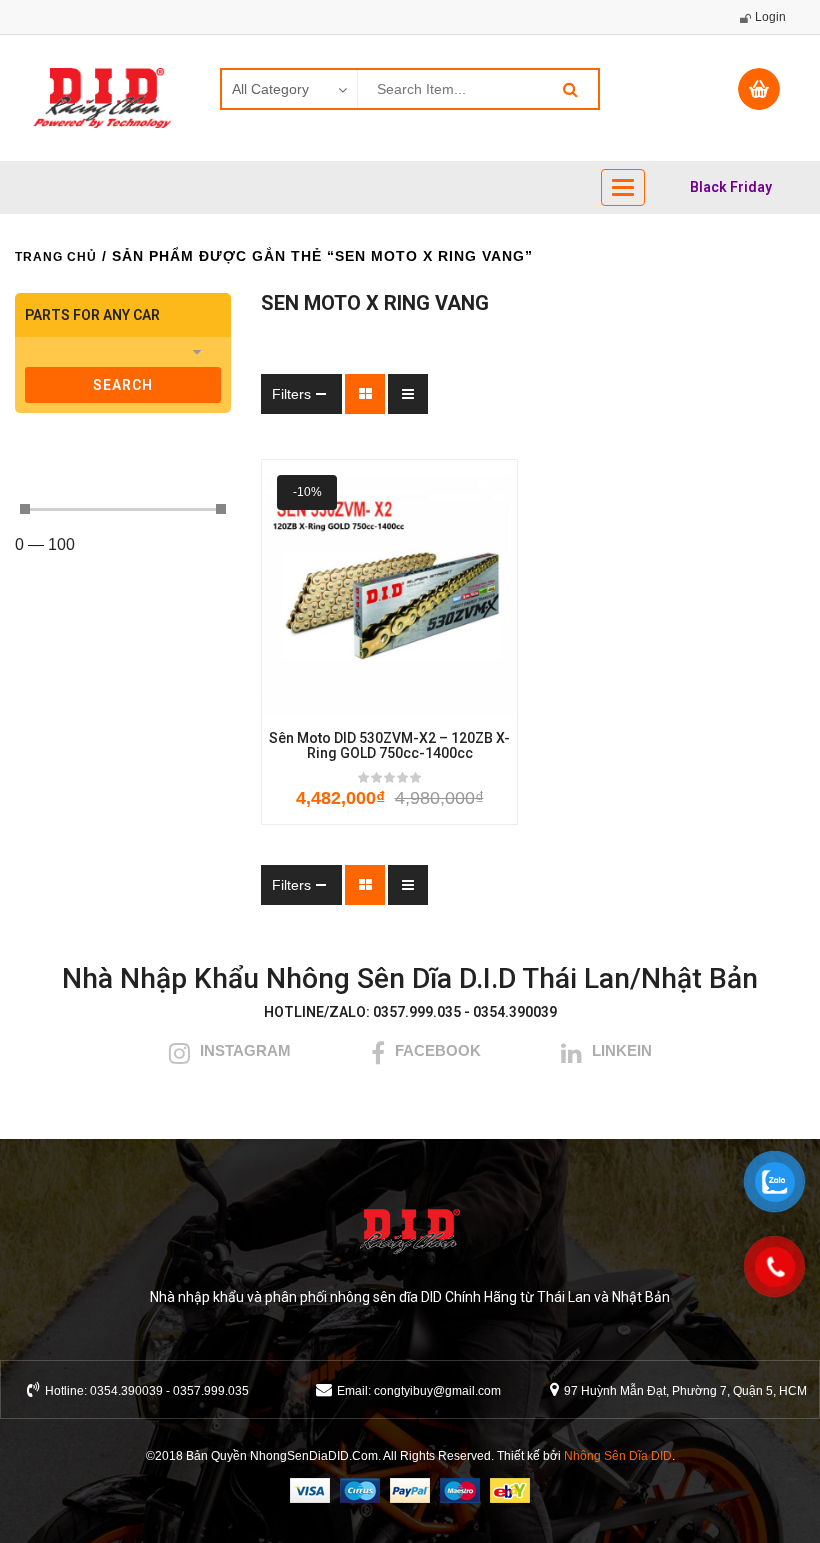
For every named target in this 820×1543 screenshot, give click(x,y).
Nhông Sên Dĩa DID (618, 1456)
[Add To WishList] (362, 702)
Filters (291, 394)
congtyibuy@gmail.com (437, 1391)
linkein (622, 1050)
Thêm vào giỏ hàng (302, 702)
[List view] (408, 394)
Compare (422, 702)
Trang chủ (56, 257)
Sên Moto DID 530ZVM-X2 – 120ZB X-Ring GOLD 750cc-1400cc (389, 746)
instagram (245, 1050)
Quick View (478, 702)
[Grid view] (365, 394)
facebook (438, 1050)
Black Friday (731, 187)
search (123, 385)
